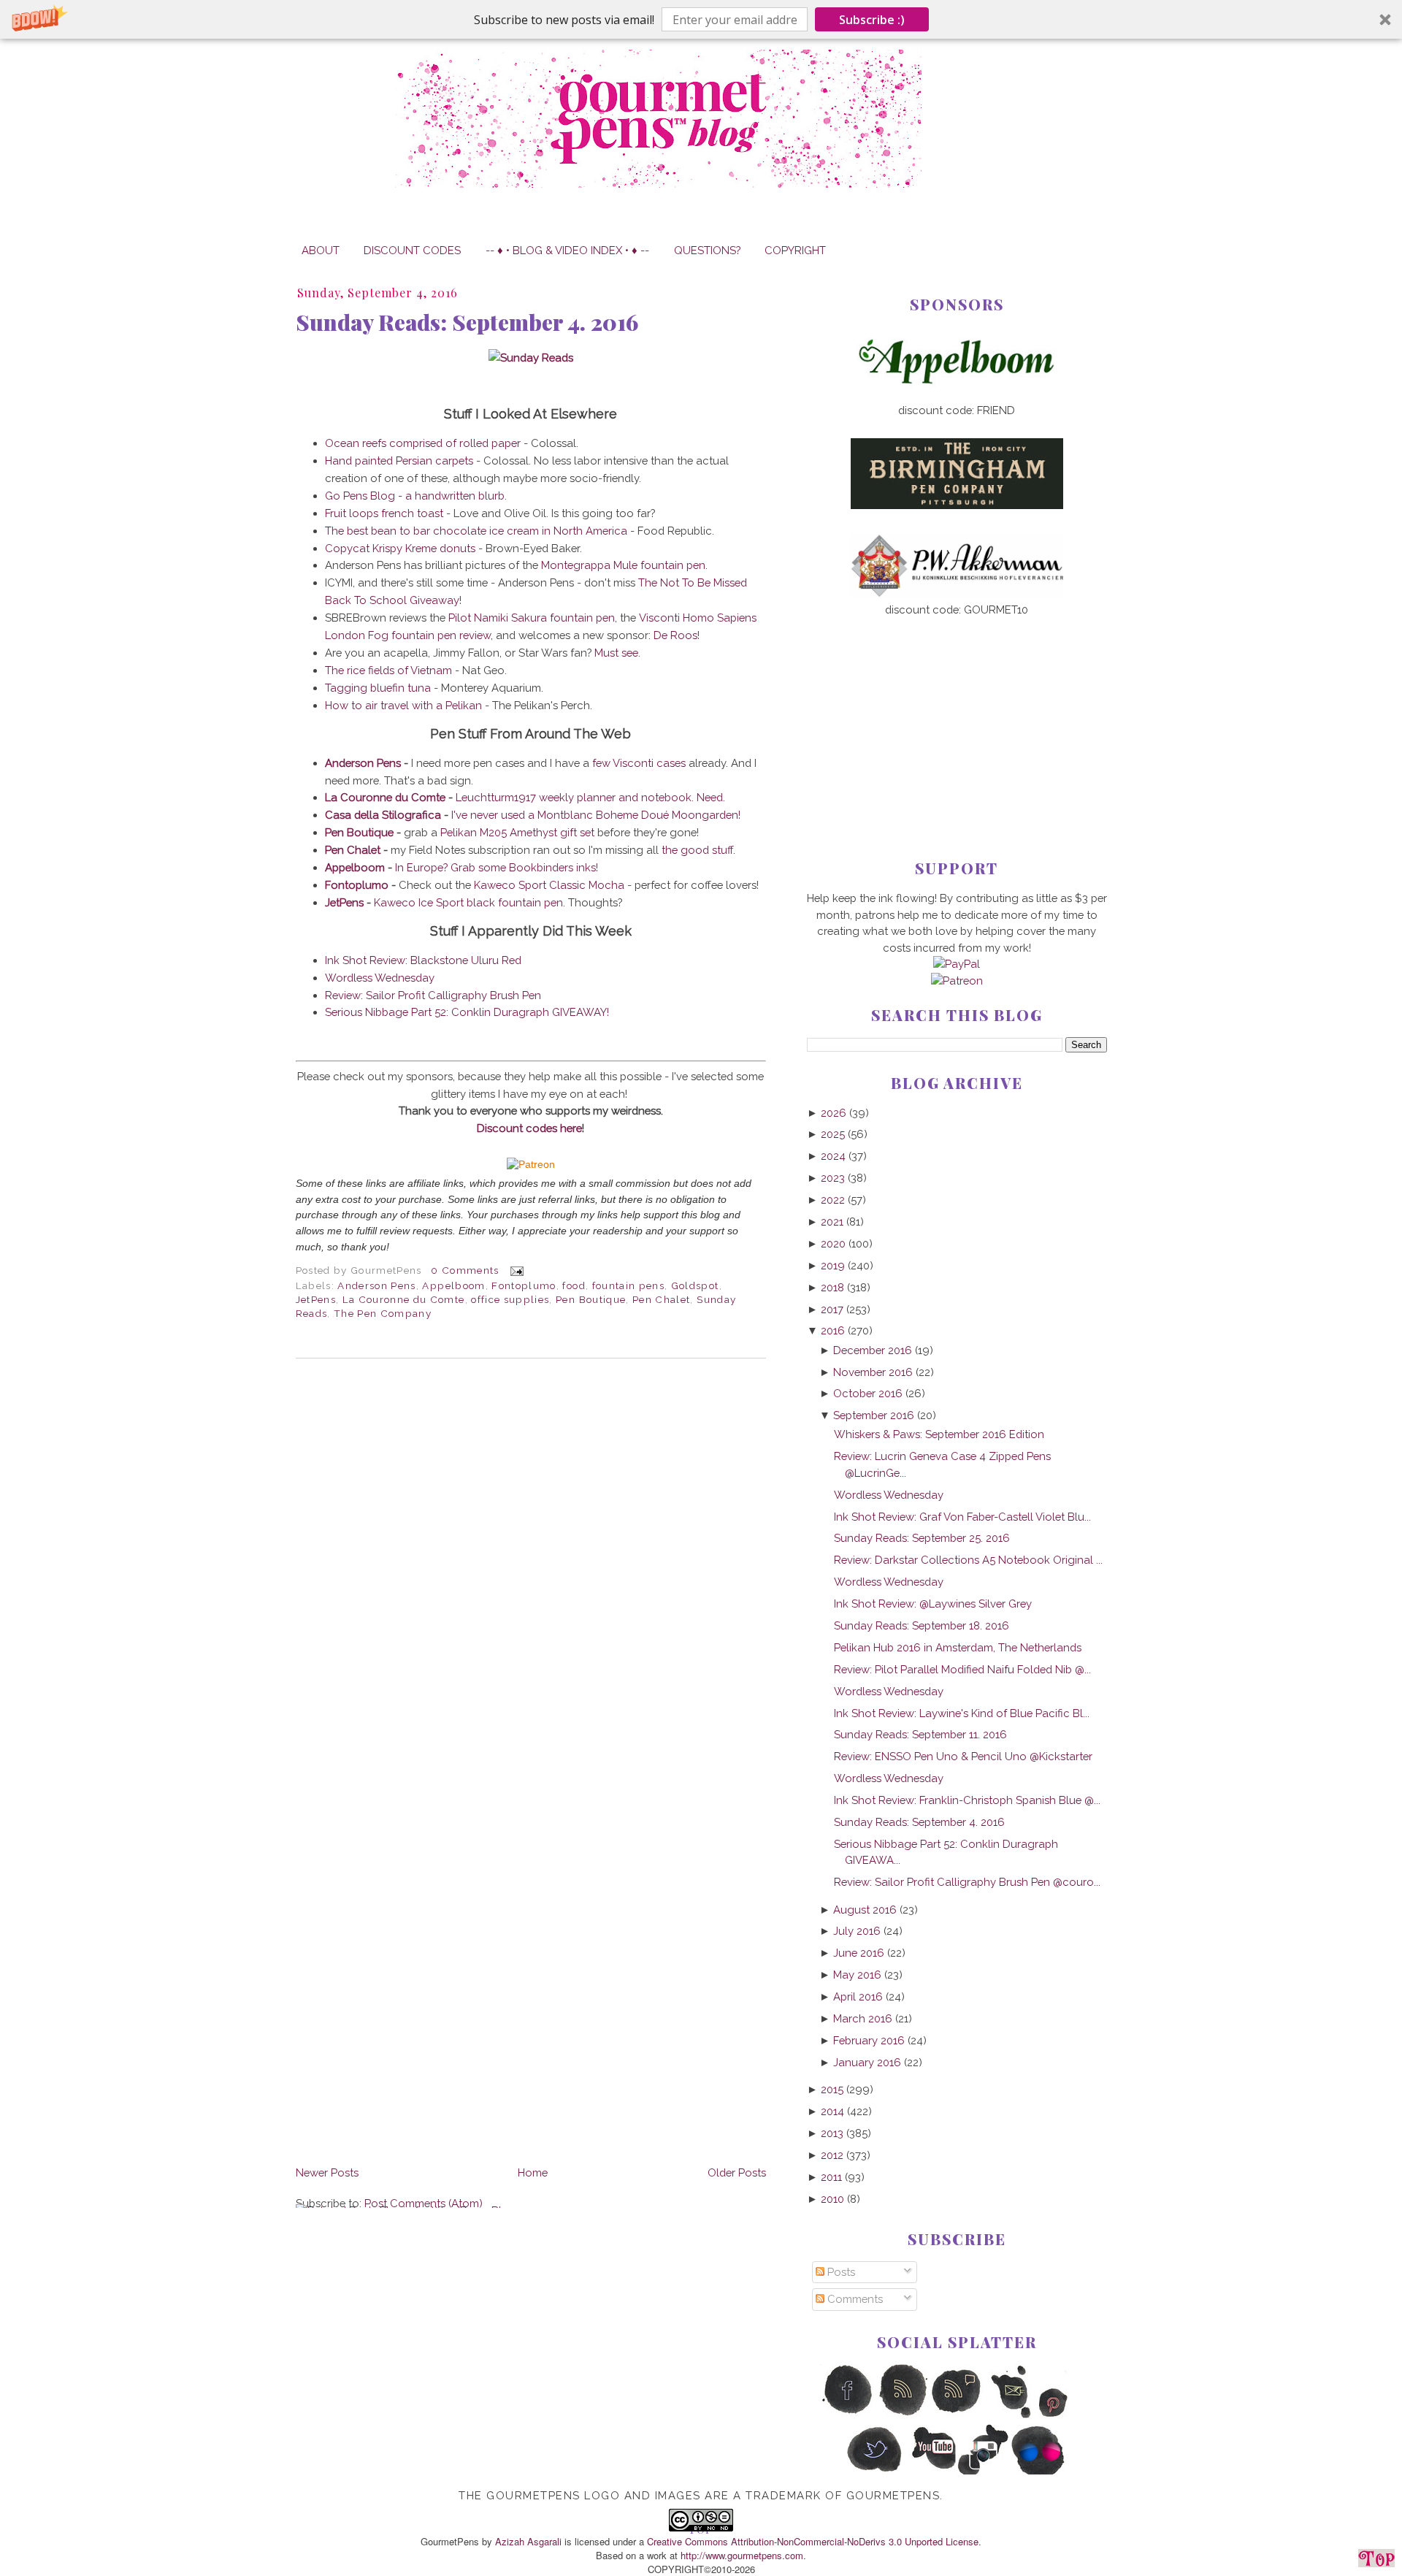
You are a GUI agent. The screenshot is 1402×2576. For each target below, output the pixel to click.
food (574, 1285)
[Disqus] (531, 1570)
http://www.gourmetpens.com (742, 2555)
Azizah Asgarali (528, 2541)
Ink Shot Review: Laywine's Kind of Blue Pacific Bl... (962, 1713)
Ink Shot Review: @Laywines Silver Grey (933, 1604)
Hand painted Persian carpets (399, 460)
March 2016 (863, 2018)
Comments (854, 2299)
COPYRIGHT (795, 250)
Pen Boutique (359, 832)
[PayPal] (957, 964)
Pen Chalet (353, 850)
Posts (840, 2272)
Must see (616, 653)
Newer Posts (327, 2172)
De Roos (675, 635)
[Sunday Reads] (531, 358)
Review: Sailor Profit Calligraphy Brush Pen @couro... (967, 1882)
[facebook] (847, 2415)
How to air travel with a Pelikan (403, 705)
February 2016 (869, 2040)
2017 (832, 1309)
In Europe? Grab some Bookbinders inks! (497, 867)
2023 (833, 1178)
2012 (832, 2155)
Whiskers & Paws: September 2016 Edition (939, 1434)
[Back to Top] (1376, 2561)
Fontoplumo (357, 885)
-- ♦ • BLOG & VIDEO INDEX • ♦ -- (567, 250)
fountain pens (629, 1285)
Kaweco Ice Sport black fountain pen (468, 902)
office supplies (510, 1299)
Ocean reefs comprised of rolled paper (423, 443)
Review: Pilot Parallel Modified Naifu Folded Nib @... (962, 1669)
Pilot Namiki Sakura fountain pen (532, 618)
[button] (701, 19)
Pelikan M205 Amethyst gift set (517, 832)
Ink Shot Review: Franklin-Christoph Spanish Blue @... (967, 1800)
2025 (833, 1134)
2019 (833, 1265)
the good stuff (697, 850)
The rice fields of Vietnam (388, 670)
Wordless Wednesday (380, 978)
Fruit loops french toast (384, 513)
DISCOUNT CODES (412, 250)
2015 (832, 2089)
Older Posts (737, 2172)
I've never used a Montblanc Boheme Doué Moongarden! (596, 815)
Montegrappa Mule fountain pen (623, 565)
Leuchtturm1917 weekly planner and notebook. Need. (590, 797)
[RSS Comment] (957, 2415)
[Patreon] (531, 1165)
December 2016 (873, 1350)
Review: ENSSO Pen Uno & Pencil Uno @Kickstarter (963, 1756)
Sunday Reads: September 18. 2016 (922, 1625)
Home (533, 2172)
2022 (833, 1200)
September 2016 (874, 1415)
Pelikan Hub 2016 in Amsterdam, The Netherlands (958, 1647)
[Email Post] (514, 1270)
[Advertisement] (957, 714)
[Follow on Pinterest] (1066, 2415)
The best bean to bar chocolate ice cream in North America (476, 531)
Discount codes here (529, 1128)
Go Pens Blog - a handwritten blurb (415, 496)
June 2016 (859, 1953)
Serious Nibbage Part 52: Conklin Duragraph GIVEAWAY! (467, 1012)
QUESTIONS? (707, 250)
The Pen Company (383, 1313)
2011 (831, 2177)
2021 (832, 1222)
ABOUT (321, 250)
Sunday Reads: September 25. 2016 (922, 1538)
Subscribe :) (872, 20)
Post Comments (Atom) (424, 2203)
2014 (832, 2111)
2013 (832, 2133)
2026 (834, 1113)
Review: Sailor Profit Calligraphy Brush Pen (433, 995)
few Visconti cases (639, 763)
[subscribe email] (1012, 2415)
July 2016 (857, 1931)
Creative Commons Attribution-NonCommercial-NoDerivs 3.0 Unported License (813, 2541)
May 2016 (857, 1975)
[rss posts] (902, 2415)
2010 (832, 2199)
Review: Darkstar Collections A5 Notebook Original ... (968, 1560)
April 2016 (858, 1996)
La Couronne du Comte (385, 797)
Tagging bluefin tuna (378, 688)
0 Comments (465, 1270)
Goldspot (695, 1285)
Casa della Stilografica (383, 815)
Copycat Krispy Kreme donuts (400, 548)
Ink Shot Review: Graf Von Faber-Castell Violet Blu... (962, 1517)
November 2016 (873, 1372)
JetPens (344, 902)
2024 (833, 1156)
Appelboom (355, 867)
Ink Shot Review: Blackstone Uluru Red (423, 960)
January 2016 (867, 2062)
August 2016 (865, 1910)
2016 (833, 1330)
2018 (832, 1287)
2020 (833, 1243)
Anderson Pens (364, 763)
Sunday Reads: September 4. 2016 (467, 322)
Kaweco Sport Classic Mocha (549, 885)
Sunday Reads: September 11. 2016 (920, 1734)
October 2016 (868, 1393)
